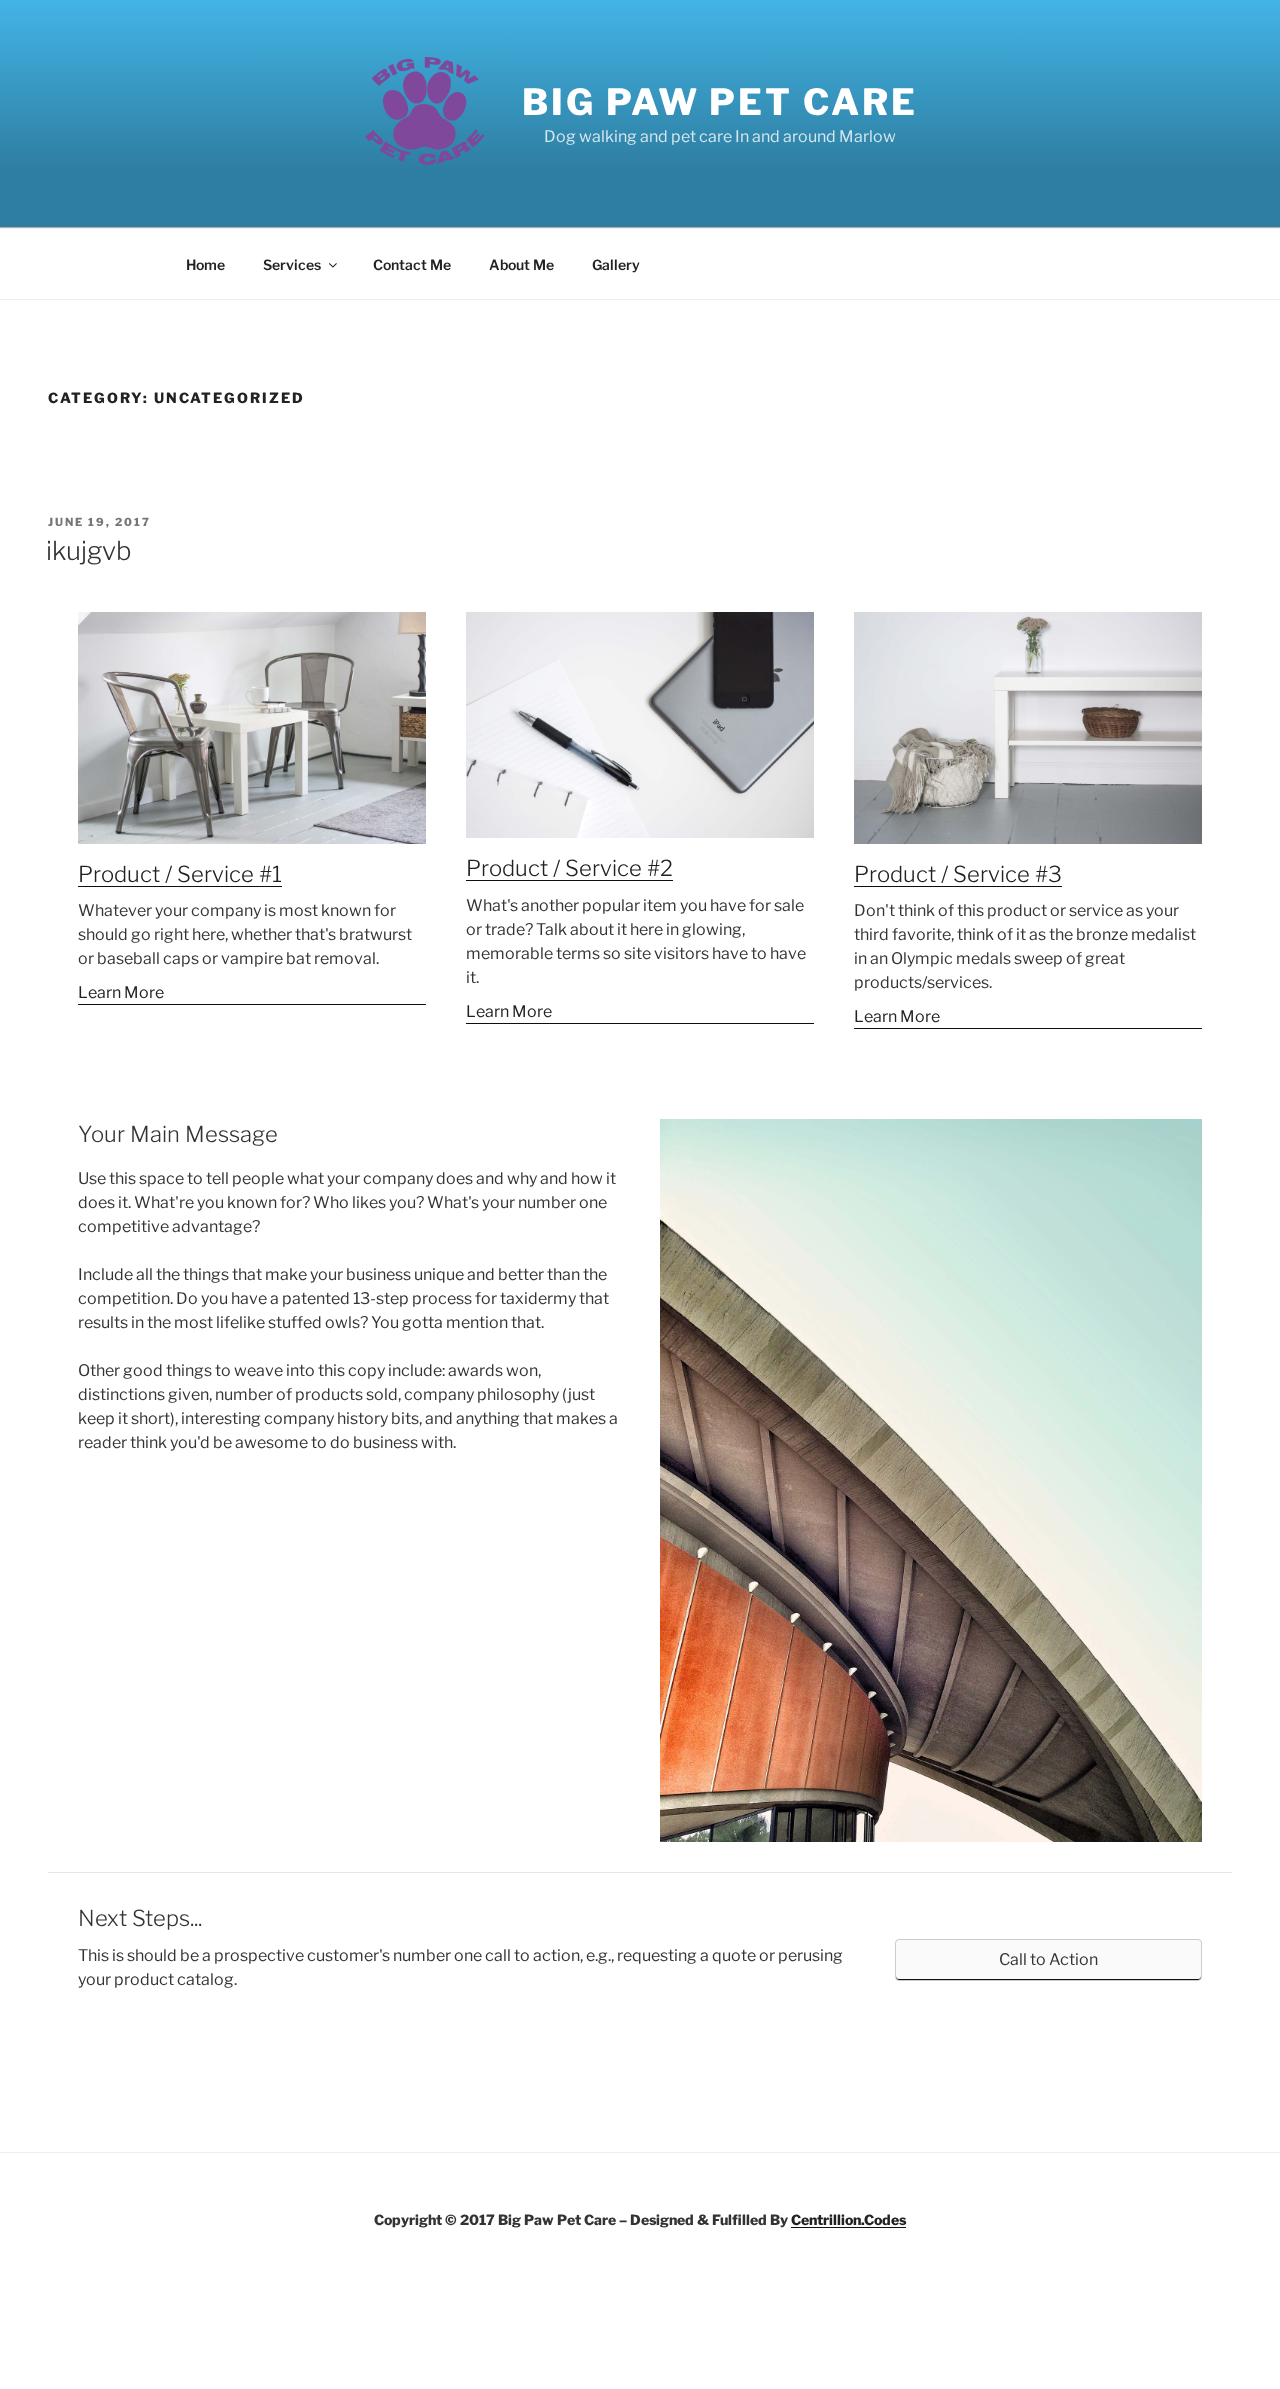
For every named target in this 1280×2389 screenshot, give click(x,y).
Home (205, 264)
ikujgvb (89, 550)
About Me (521, 264)
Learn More (121, 992)
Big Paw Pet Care (719, 102)
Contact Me (412, 264)
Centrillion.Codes (848, 2219)
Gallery (616, 264)
